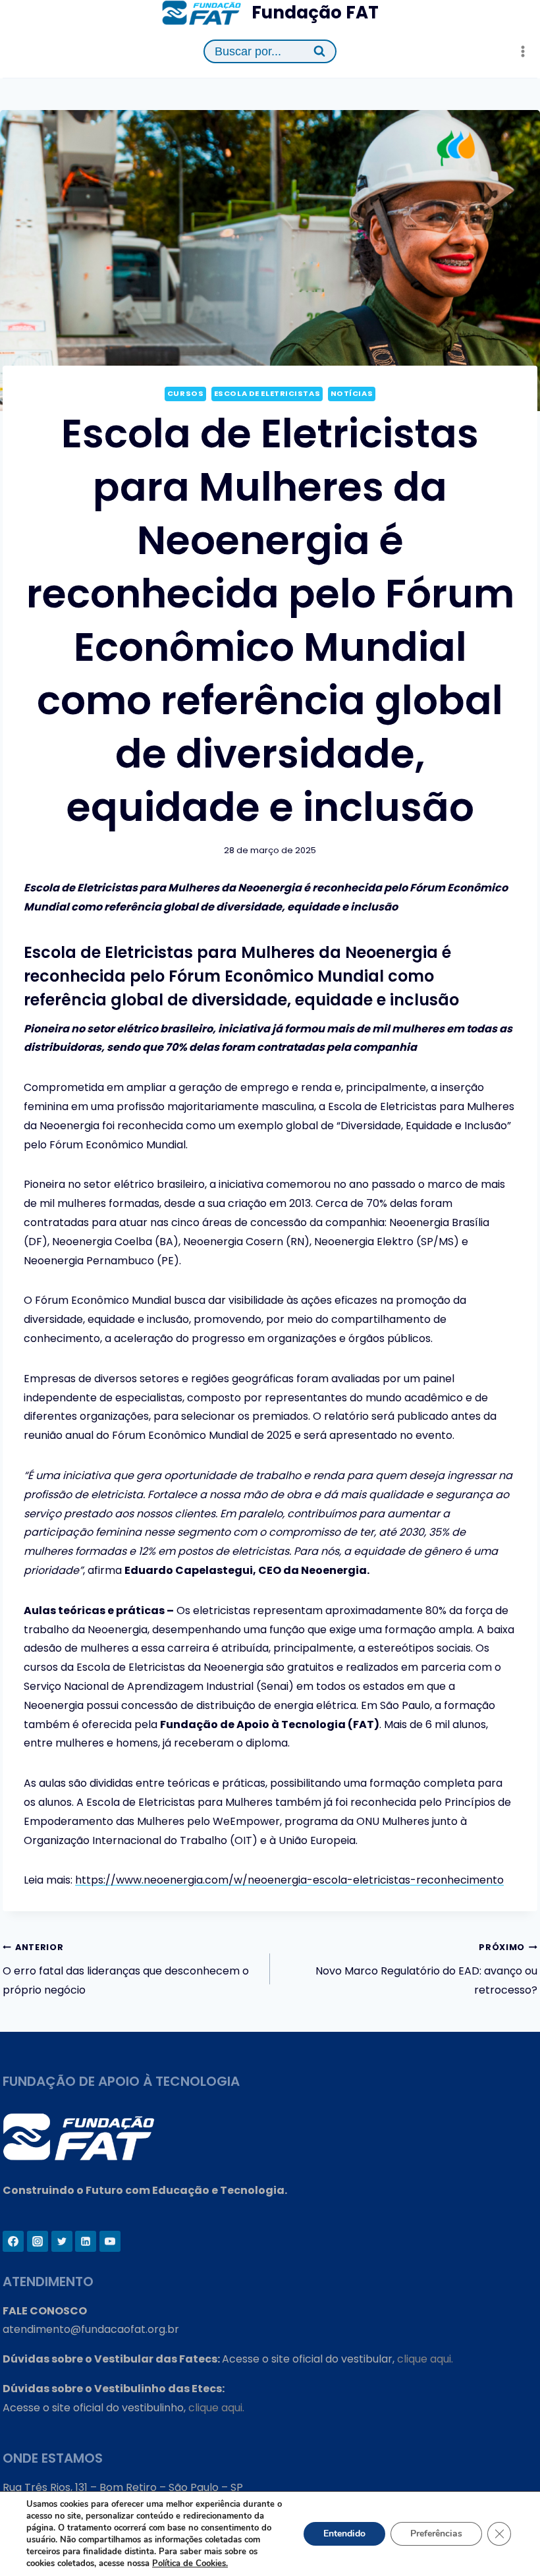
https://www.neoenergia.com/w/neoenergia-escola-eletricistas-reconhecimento (289, 1880)
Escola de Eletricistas (267, 393)
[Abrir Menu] (523, 52)
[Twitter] (62, 2241)
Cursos (185, 393)
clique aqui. (425, 2359)
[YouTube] (110, 2241)
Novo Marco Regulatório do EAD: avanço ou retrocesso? (426, 1970)
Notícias (352, 393)
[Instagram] (38, 2241)
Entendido (344, 2534)
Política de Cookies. (190, 2563)
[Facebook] (13, 2241)
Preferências (436, 2534)
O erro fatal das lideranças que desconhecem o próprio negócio (126, 1970)
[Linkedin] (86, 2241)
